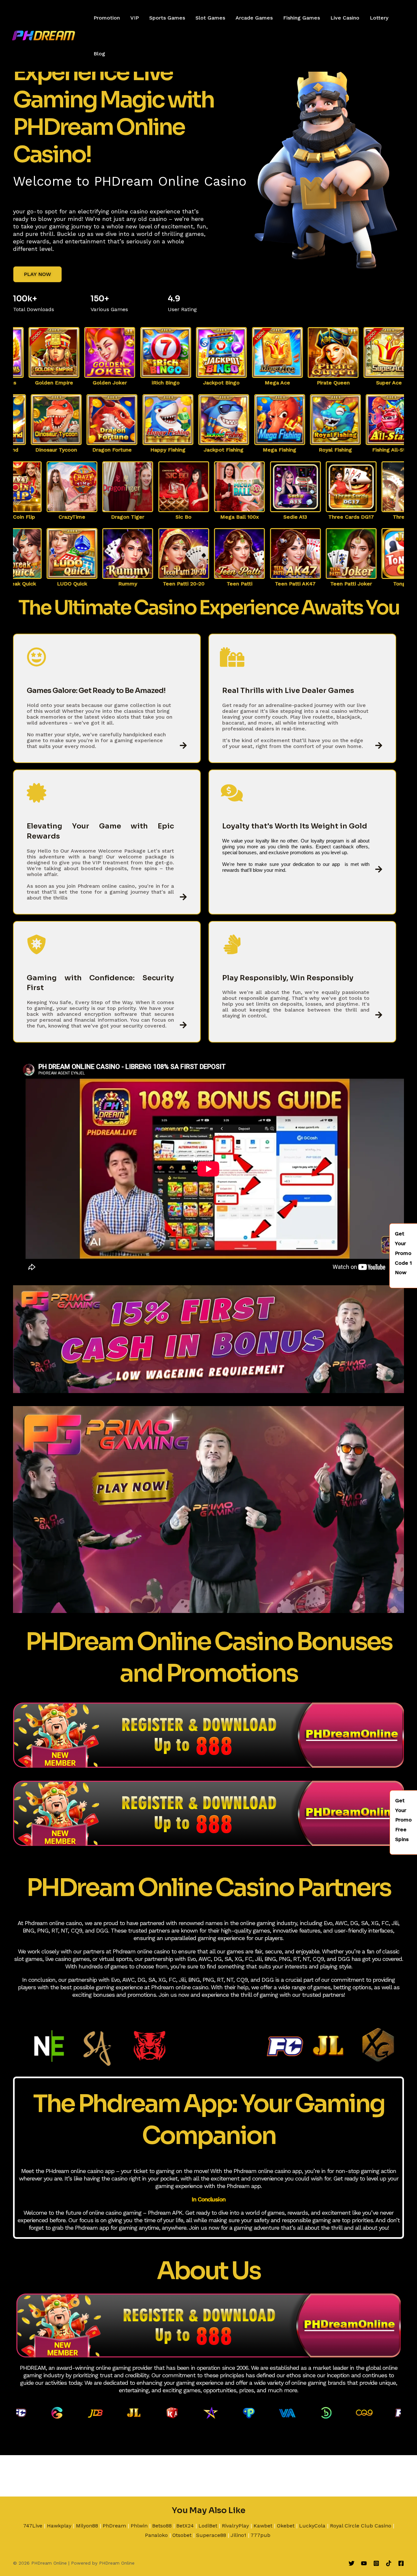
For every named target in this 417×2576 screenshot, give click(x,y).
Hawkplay (59, 2526)
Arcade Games (254, 18)
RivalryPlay (235, 2526)
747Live (33, 2526)
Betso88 (162, 2526)
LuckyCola (312, 2526)
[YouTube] (364, 2563)
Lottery (379, 18)
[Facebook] (401, 2563)
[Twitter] (352, 2563)
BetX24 (185, 2526)
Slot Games (210, 18)
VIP (135, 18)
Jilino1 (238, 2535)
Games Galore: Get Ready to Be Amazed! (96, 691)
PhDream (114, 2526)
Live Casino (345, 18)
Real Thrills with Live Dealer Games (288, 691)
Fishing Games (302, 18)
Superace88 (211, 2535)
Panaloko (156, 2535)
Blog (99, 54)
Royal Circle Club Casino (361, 2526)
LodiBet (208, 2526)
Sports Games (167, 18)
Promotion (107, 18)
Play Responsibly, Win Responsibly (288, 978)
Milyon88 (87, 2526)
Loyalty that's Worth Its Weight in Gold (295, 826)
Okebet (286, 2526)
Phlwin (139, 2526)
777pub (260, 2535)
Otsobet (182, 2535)
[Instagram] (376, 2563)
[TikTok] (389, 2563)
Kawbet (263, 2526)
